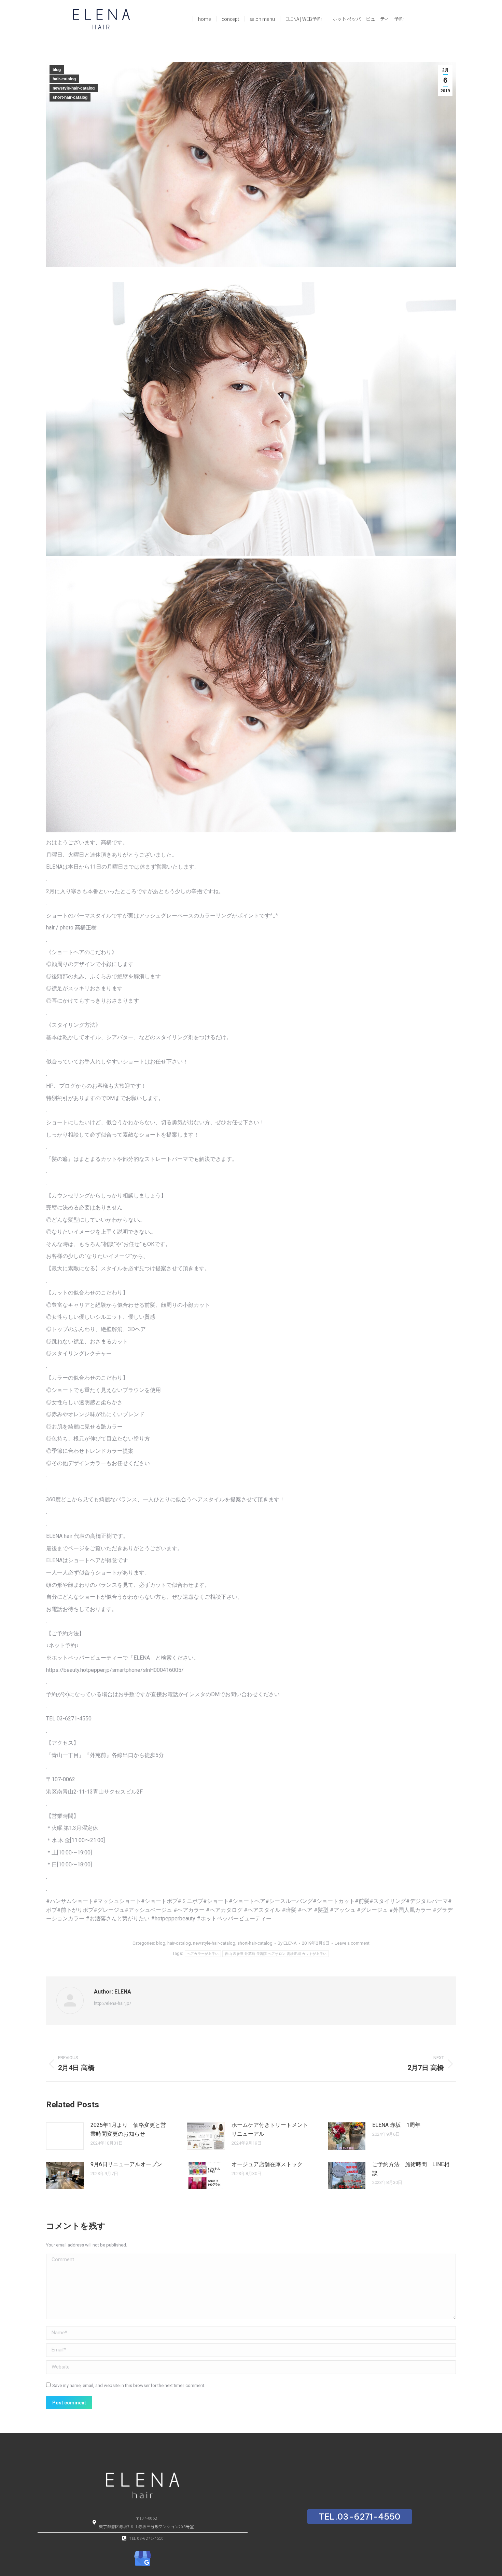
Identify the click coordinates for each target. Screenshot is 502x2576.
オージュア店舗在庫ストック (267, 2164)
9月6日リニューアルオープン (126, 2164)
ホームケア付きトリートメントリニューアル (270, 2129)
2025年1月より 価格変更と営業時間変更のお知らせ (128, 2129)
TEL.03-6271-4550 (360, 2517)
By (287, 1943)
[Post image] (65, 2136)
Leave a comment (352, 1943)
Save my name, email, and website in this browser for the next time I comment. (129, 2385)
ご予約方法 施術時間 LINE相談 (411, 2169)
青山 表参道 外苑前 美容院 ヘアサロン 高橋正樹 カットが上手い (276, 1954)
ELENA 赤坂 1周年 (396, 2125)
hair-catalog (64, 79)
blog (57, 70)
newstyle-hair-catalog (74, 88)
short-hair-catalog (70, 97)
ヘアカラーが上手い (203, 1954)
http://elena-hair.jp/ (113, 2003)
